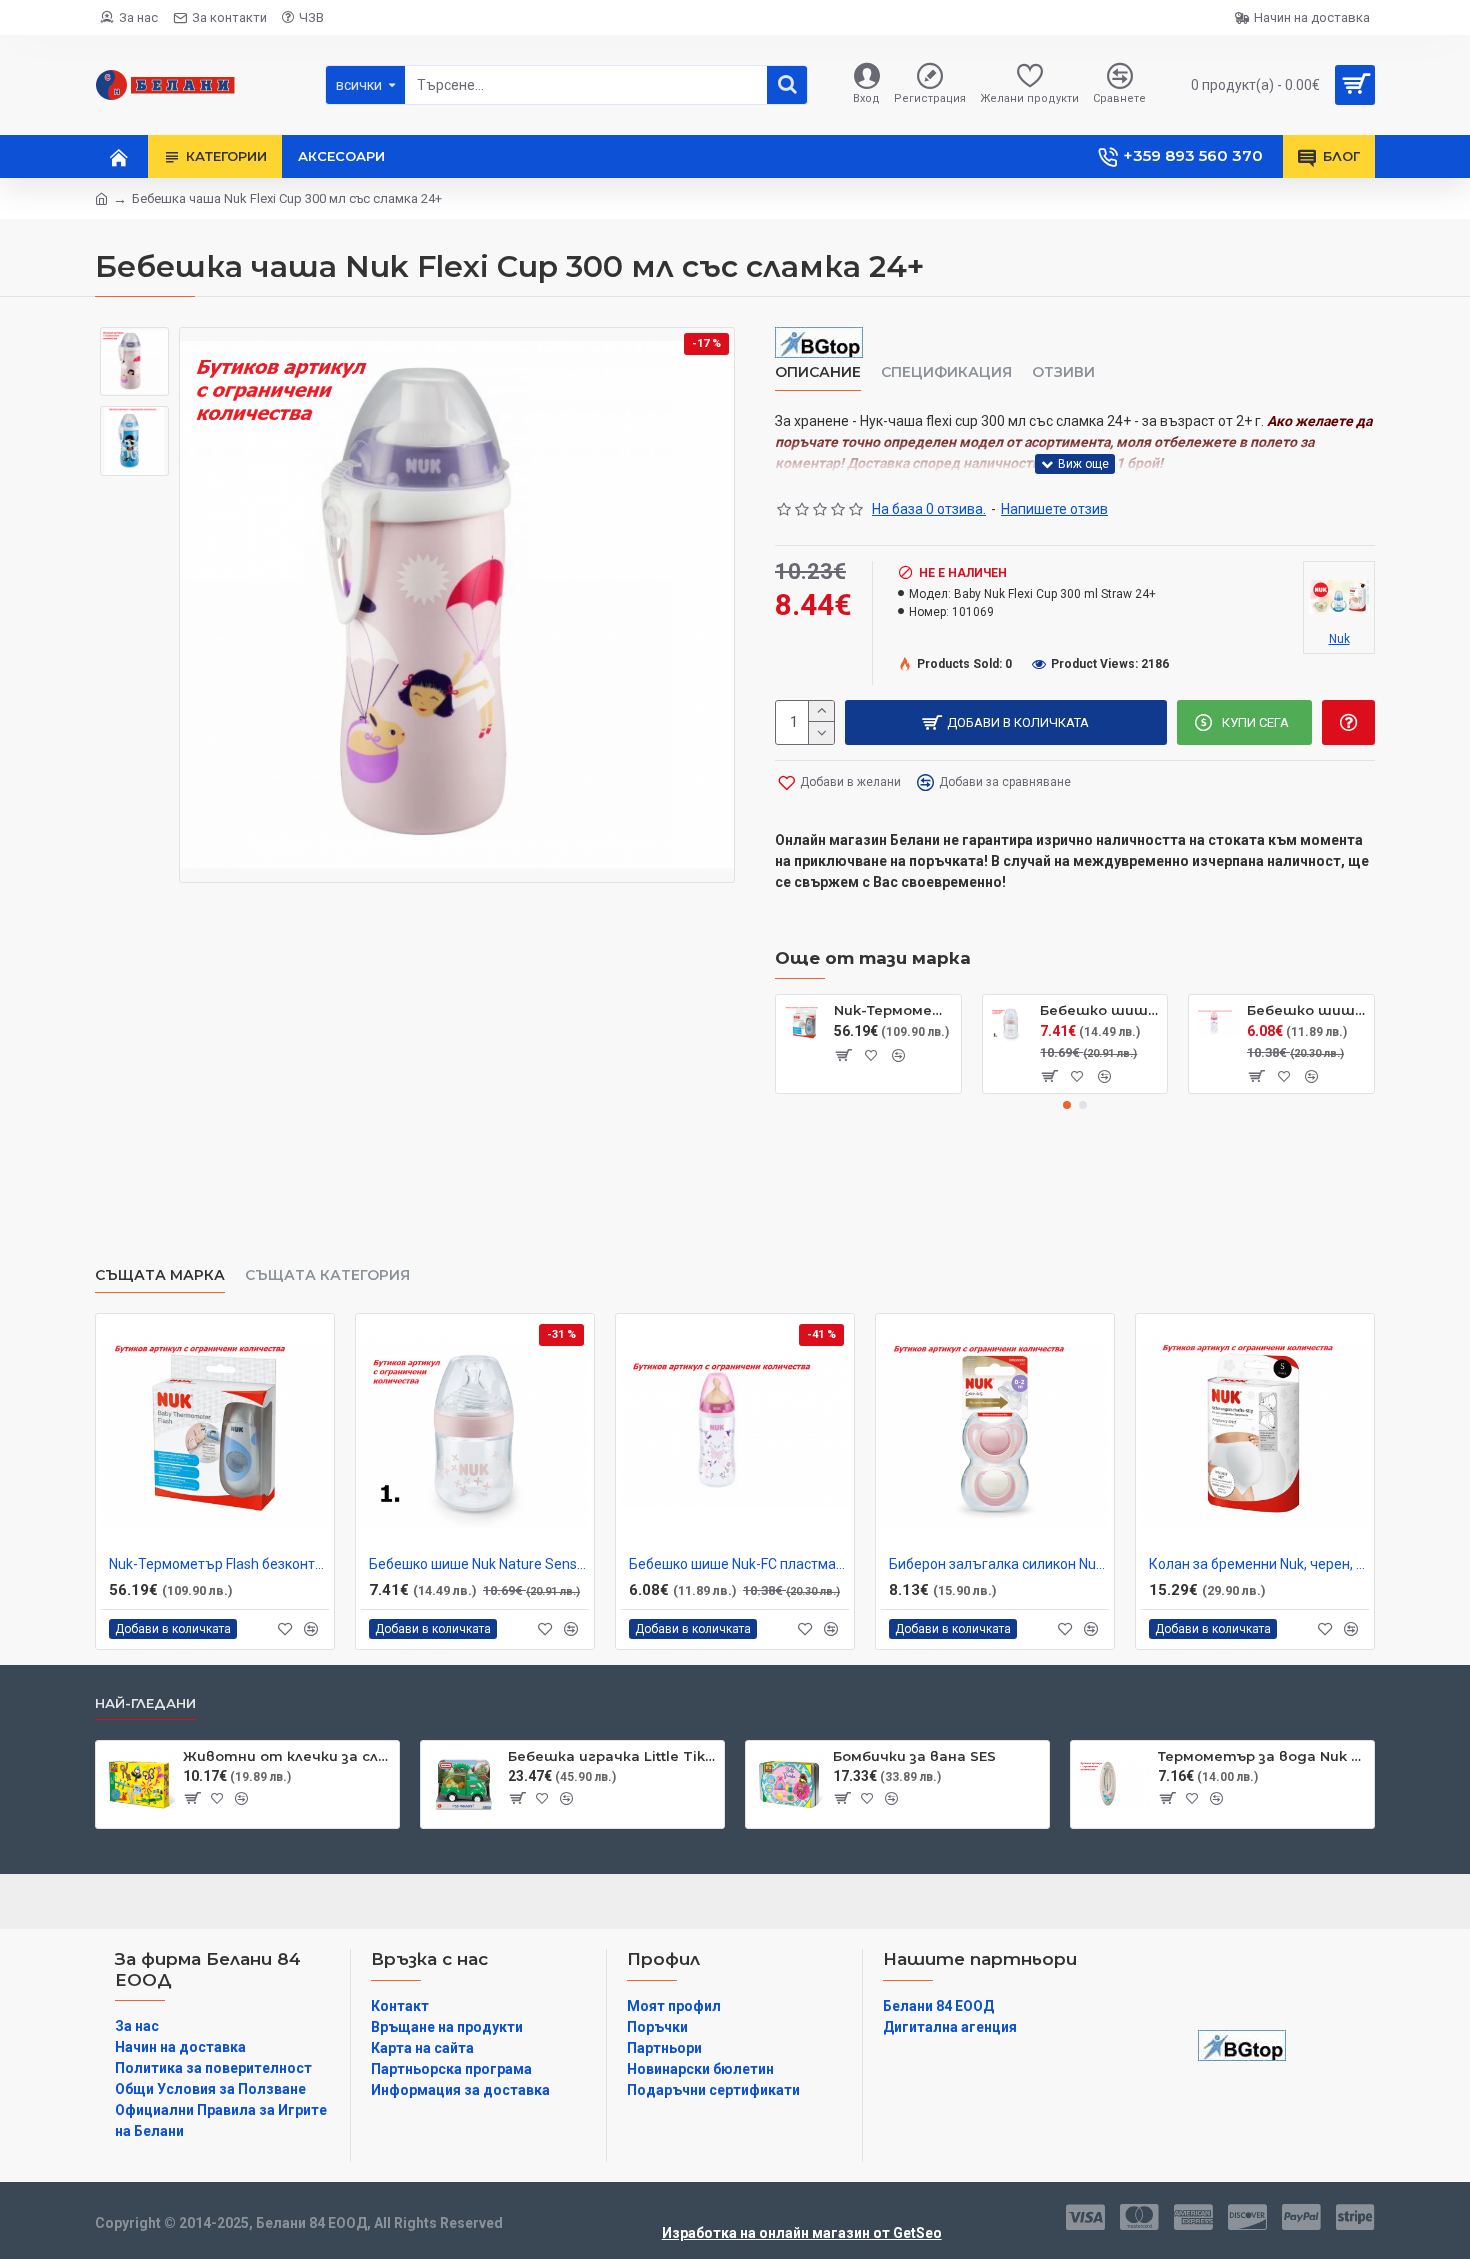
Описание (818, 372)
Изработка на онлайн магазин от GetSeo (802, 2233)
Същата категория (327, 1275)
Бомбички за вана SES (914, 1756)
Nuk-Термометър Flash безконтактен (894, 1010)
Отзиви (1063, 372)
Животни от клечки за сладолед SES (287, 1756)
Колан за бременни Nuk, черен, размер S (1259, 1564)
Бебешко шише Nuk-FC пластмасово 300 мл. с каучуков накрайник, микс (1307, 1010)
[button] (1067, 1105)
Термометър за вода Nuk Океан (1262, 1756)
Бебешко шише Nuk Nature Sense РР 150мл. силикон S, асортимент (1100, 1010)
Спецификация (946, 372)
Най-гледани (145, 1703)
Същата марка (160, 1275)
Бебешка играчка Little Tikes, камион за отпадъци (612, 1756)
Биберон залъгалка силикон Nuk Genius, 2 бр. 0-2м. (999, 1564)
